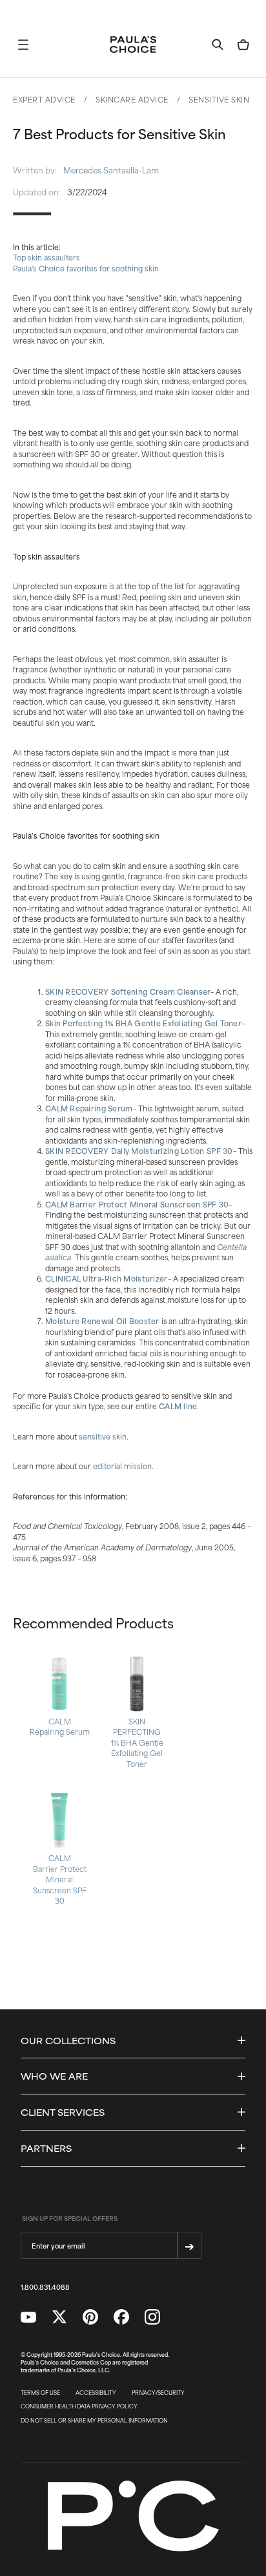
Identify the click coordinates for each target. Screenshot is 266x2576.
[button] (23, 44)
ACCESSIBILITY (96, 2393)
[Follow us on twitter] (59, 2317)
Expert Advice (44, 99)
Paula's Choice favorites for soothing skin (86, 268)
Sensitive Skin (219, 99)
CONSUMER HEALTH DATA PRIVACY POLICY (79, 2406)
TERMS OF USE (40, 2393)
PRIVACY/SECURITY (158, 2393)
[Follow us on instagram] (152, 2317)
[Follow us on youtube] (28, 2317)
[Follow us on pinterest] (90, 2317)
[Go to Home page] (133, 44)
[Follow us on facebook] (121, 2317)
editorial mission (122, 1466)
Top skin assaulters (46, 257)
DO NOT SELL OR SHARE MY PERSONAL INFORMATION (94, 2421)
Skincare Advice (132, 99)
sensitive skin (103, 1436)
